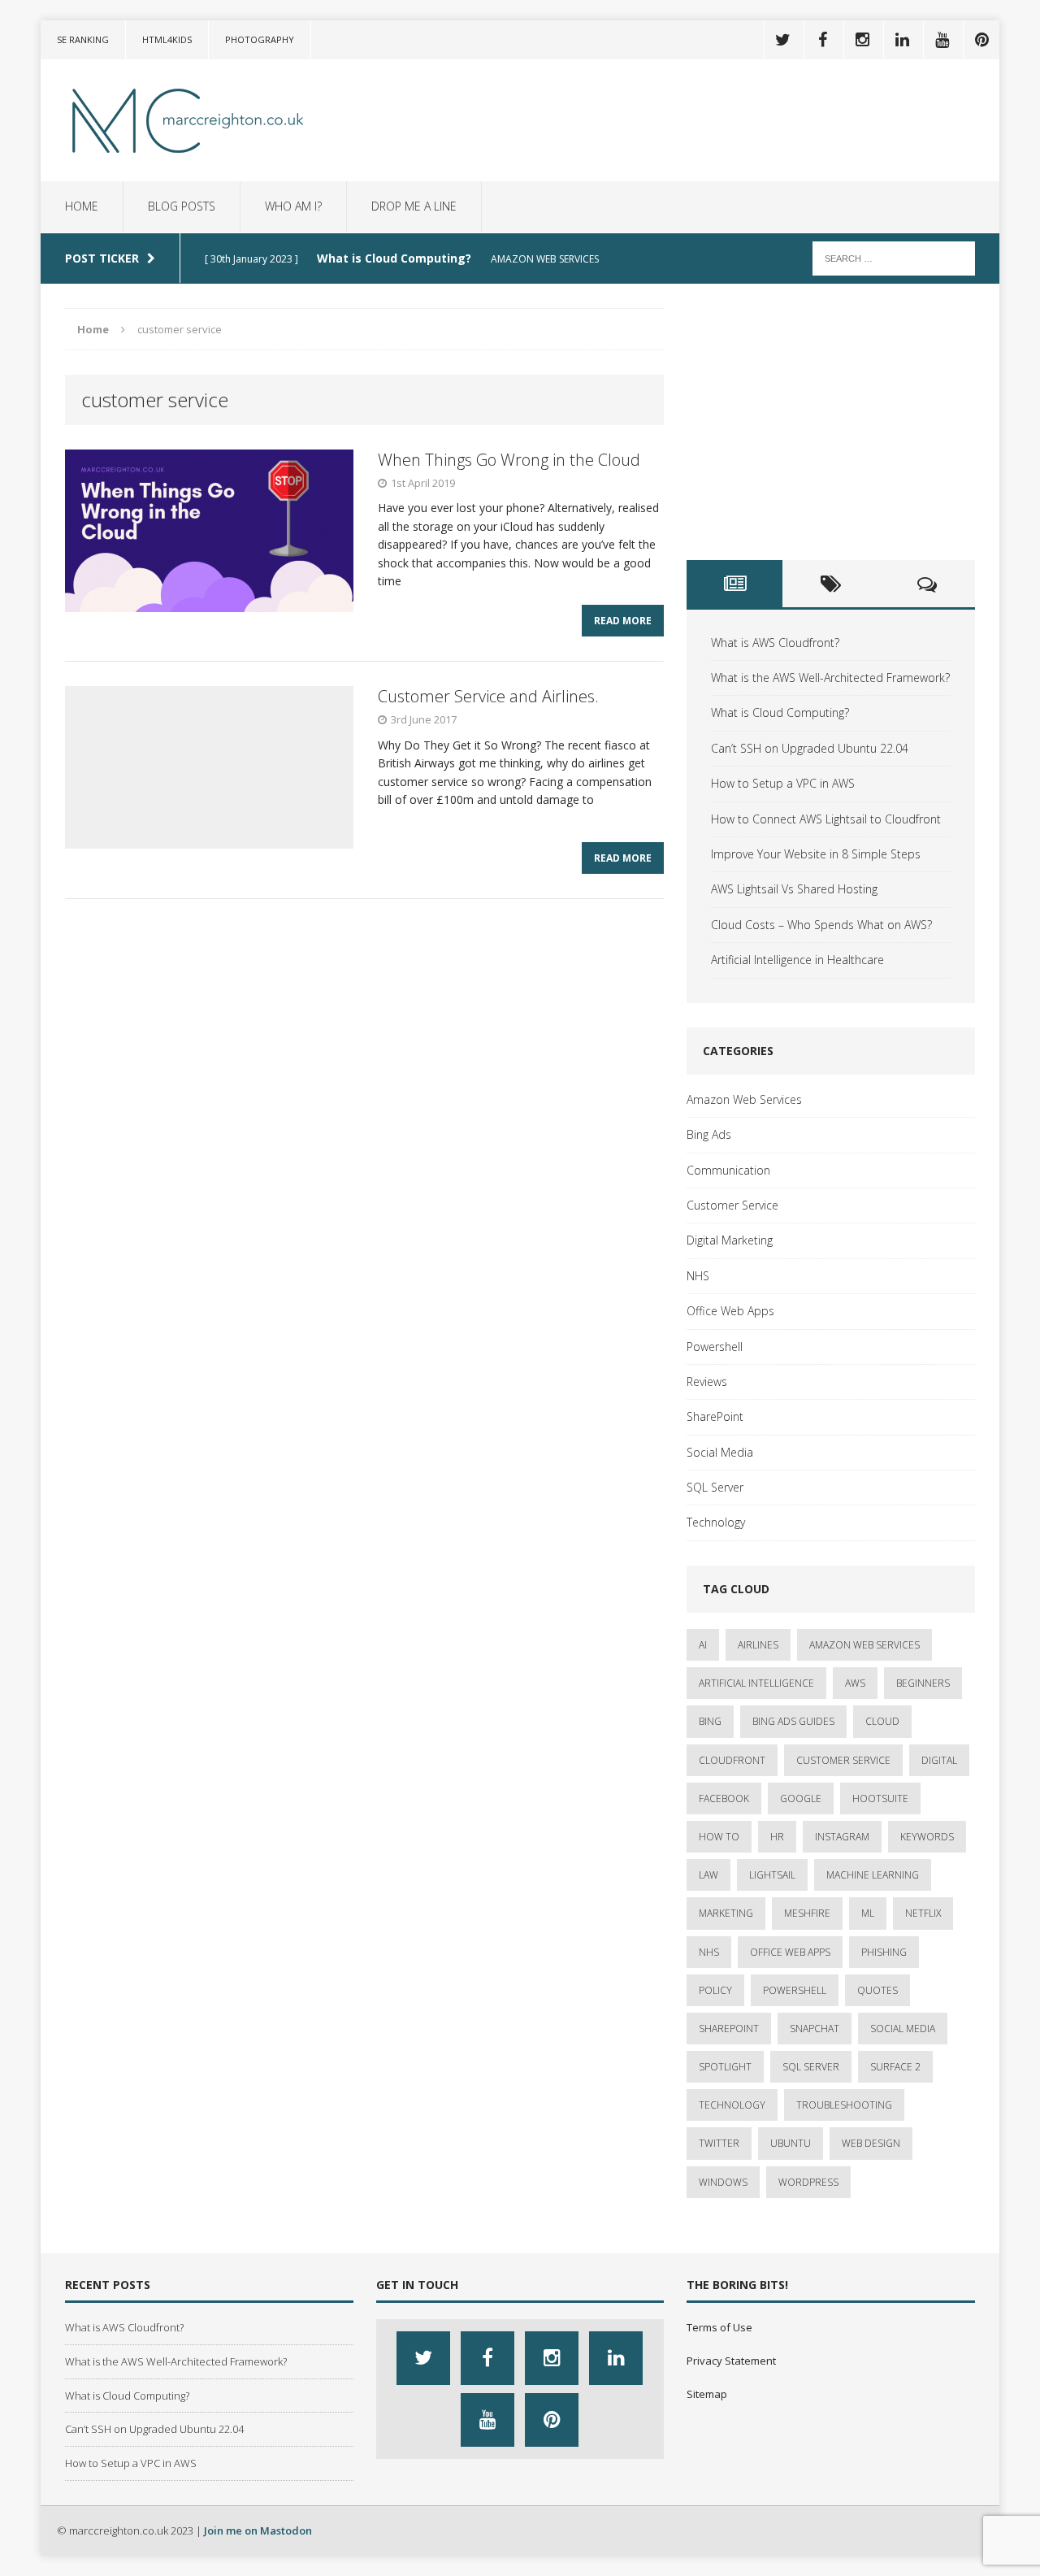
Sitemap (707, 2394)
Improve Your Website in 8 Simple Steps (816, 854)
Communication (728, 1170)
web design (871, 2143)
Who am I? (293, 206)
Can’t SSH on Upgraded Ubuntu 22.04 (810, 748)
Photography (260, 39)
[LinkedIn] (902, 40)
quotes (877, 1990)
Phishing (884, 1952)
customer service (843, 1760)
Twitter (719, 2143)
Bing (710, 1721)
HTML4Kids (167, 39)
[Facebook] (822, 40)
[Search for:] (894, 257)
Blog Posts (182, 206)
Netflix (923, 1913)
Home (82, 206)
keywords (927, 1837)
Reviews (707, 1381)
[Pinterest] (981, 40)
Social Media (720, 1452)
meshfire (807, 1913)
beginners (923, 1683)
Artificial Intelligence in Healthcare (797, 960)
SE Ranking (83, 39)
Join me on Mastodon (258, 2530)
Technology (716, 1522)
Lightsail (772, 1875)
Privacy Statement (731, 2361)
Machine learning (873, 1875)
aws (855, 1683)
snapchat (815, 2029)
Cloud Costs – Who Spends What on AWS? (821, 925)
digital (939, 1760)
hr (777, 1837)
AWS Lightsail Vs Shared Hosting (794, 889)
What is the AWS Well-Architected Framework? (830, 678)
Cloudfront (732, 1760)
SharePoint (715, 1416)
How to (719, 1837)
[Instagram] (862, 40)
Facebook (724, 1798)
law (708, 1875)
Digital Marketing (730, 1240)
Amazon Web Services (744, 1099)
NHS (698, 1276)
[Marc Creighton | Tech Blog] (193, 120)
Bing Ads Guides (793, 1721)
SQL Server (715, 1487)
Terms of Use (719, 2327)
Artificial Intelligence (756, 1683)
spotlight (725, 2067)
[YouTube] (942, 40)
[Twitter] (782, 40)
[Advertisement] (831, 422)
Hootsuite (880, 1798)
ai (703, 1645)
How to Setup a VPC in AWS (783, 783)
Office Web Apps (730, 1311)
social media (903, 2029)
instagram (842, 1837)
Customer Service (732, 1205)
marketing (726, 1913)
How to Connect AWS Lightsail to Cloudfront (826, 819)
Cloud (882, 1721)
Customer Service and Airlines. (488, 696)
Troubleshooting (844, 2105)
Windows (723, 2182)
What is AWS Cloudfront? (775, 643)
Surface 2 (895, 2067)
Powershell (715, 1347)
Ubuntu (791, 2143)
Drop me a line (414, 206)
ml (868, 1913)
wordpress (808, 2182)
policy (715, 1990)
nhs (709, 1952)
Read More (623, 621)
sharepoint (729, 2029)
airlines (758, 1645)
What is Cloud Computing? (780, 712)
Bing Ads (709, 1134)
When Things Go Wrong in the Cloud (509, 460)
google (801, 1798)
